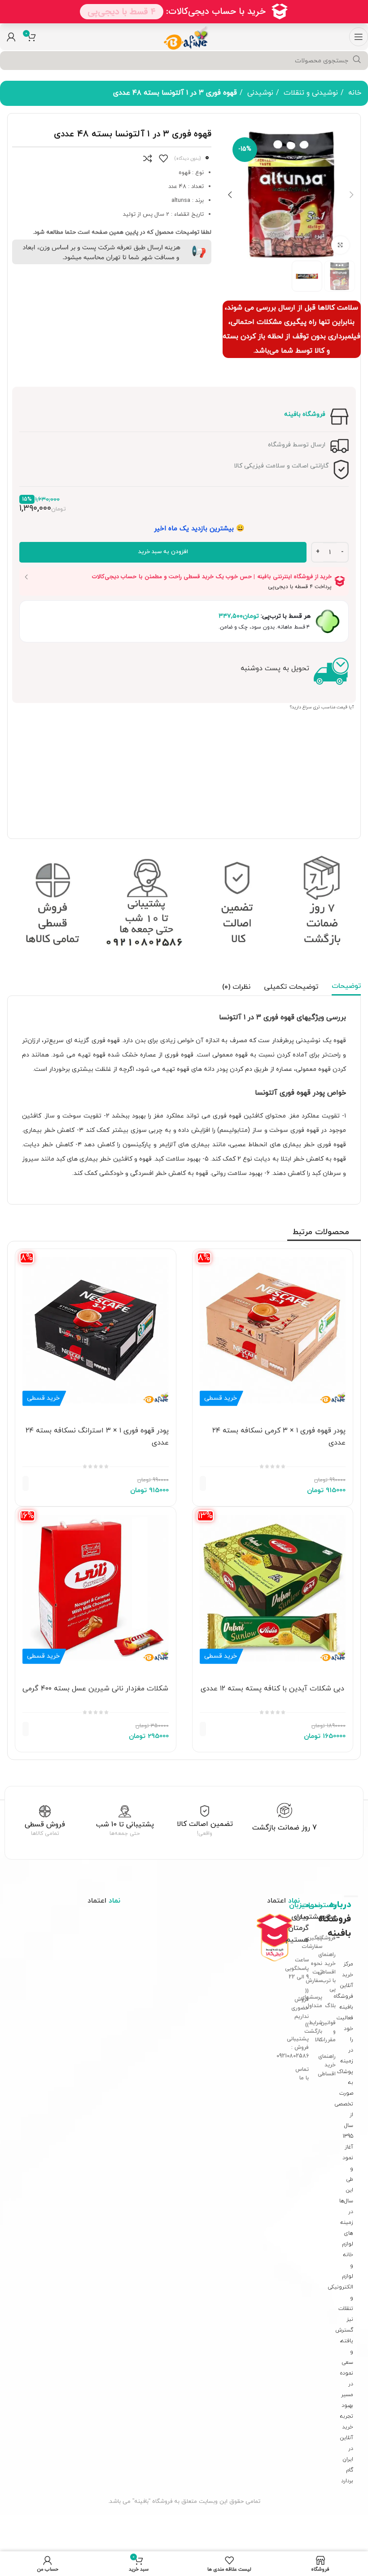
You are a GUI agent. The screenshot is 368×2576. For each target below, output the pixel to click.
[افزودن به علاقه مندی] (163, 158)
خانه (354, 93)
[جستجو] (357, 60)
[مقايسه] (148, 158)
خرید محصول (222, 1483)
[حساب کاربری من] (11, 37)
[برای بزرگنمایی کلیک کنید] (340, 245)
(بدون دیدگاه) (188, 159)
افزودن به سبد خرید (163, 552)
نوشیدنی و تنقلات (310, 93)
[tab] (346, 987)
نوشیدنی (259, 93)
